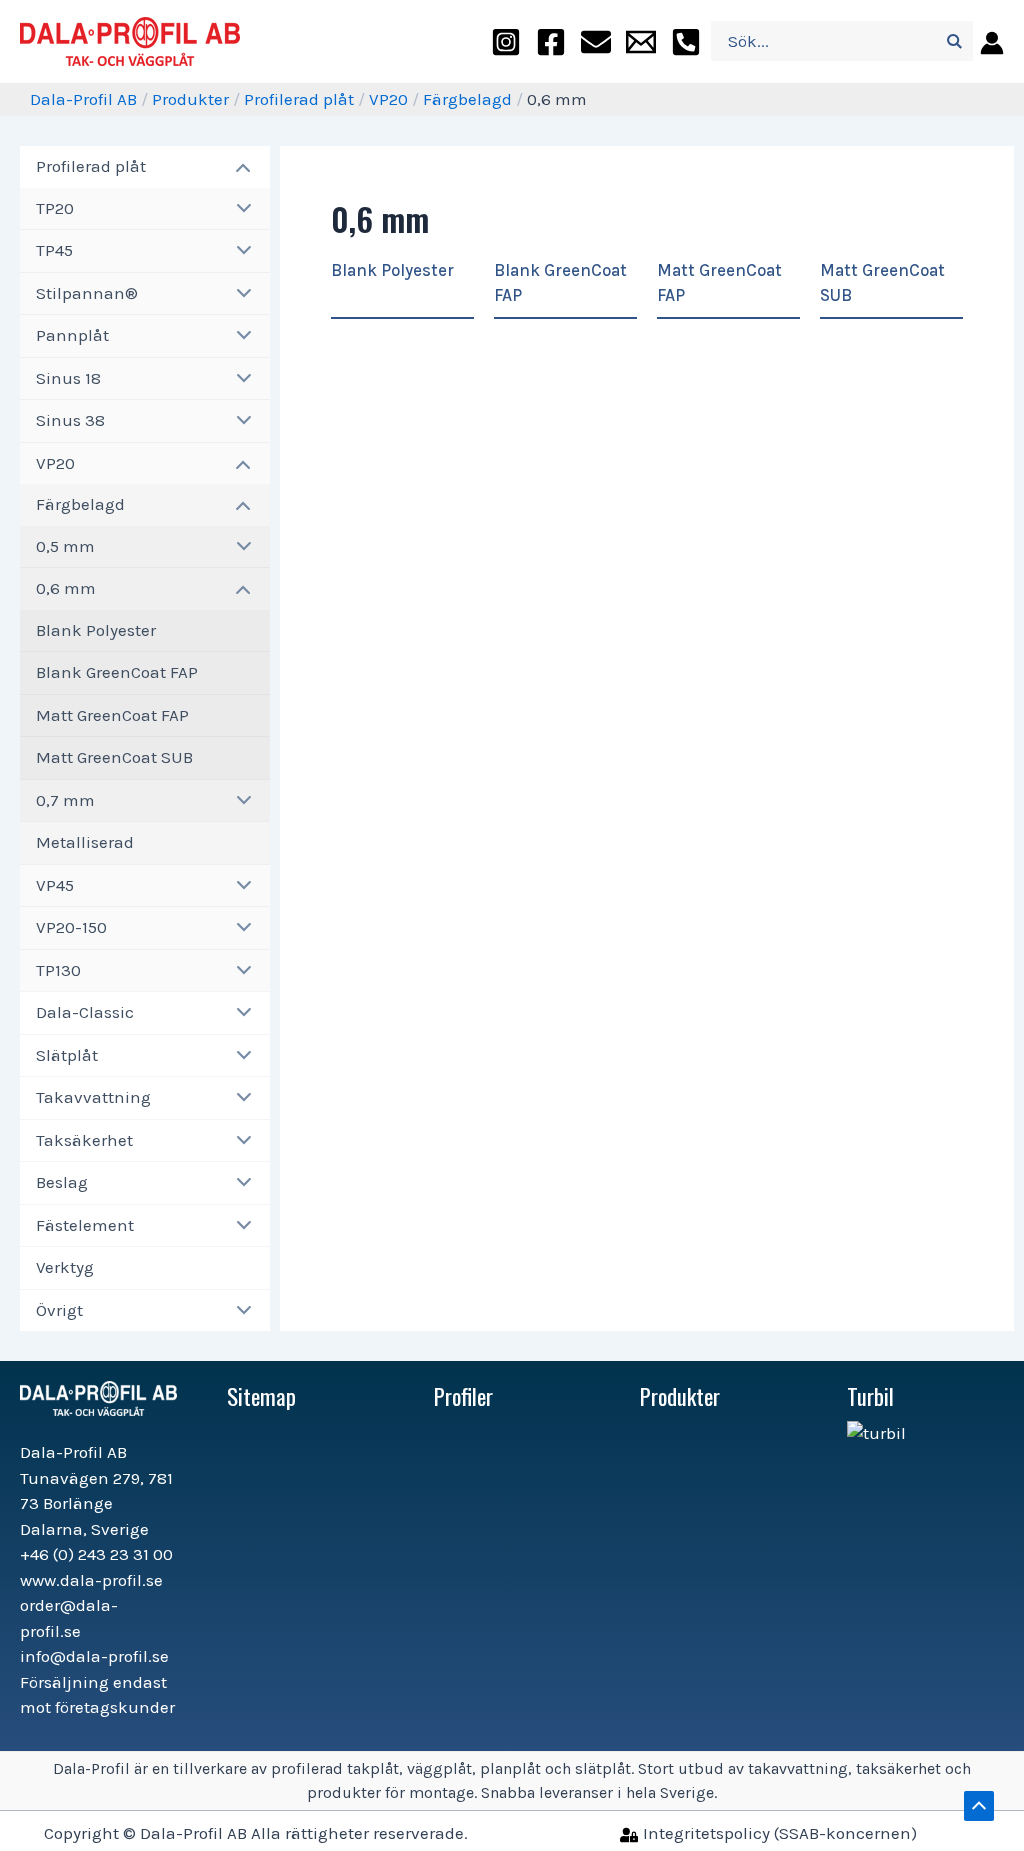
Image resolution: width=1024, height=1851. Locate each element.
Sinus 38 (70, 420)
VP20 (388, 99)
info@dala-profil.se (94, 1656)
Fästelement (85, 1225)
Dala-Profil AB (83, 99)
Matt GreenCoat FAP (112, 715)
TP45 (54, 250)
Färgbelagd (467, 99)
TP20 (55, 208)
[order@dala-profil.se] (596, 41)
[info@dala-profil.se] (641, 41)
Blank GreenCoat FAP (117, 672)
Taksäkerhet (84, 1140)
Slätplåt (67, 1055)
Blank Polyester (96, 630)
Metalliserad (85, 842)
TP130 (58, 970)
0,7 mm (65, 800)
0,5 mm (65, 546)
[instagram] (506, 41)
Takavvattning (93, 1097)
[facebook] (551, 41)
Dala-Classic (85, 1012)
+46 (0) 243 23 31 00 (96, 1554)
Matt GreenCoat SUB (114, 757)
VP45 (55, 885)
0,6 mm (66, 588)
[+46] (686, 41)
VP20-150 (71, 927)
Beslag (62, 1182)
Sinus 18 (68, 378)
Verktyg (65, 1267)
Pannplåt (72, 335)
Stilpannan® (87, 293)
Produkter (190, 99)
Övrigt (59, 1310)
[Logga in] (988, 41)
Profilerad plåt (299, 99)
